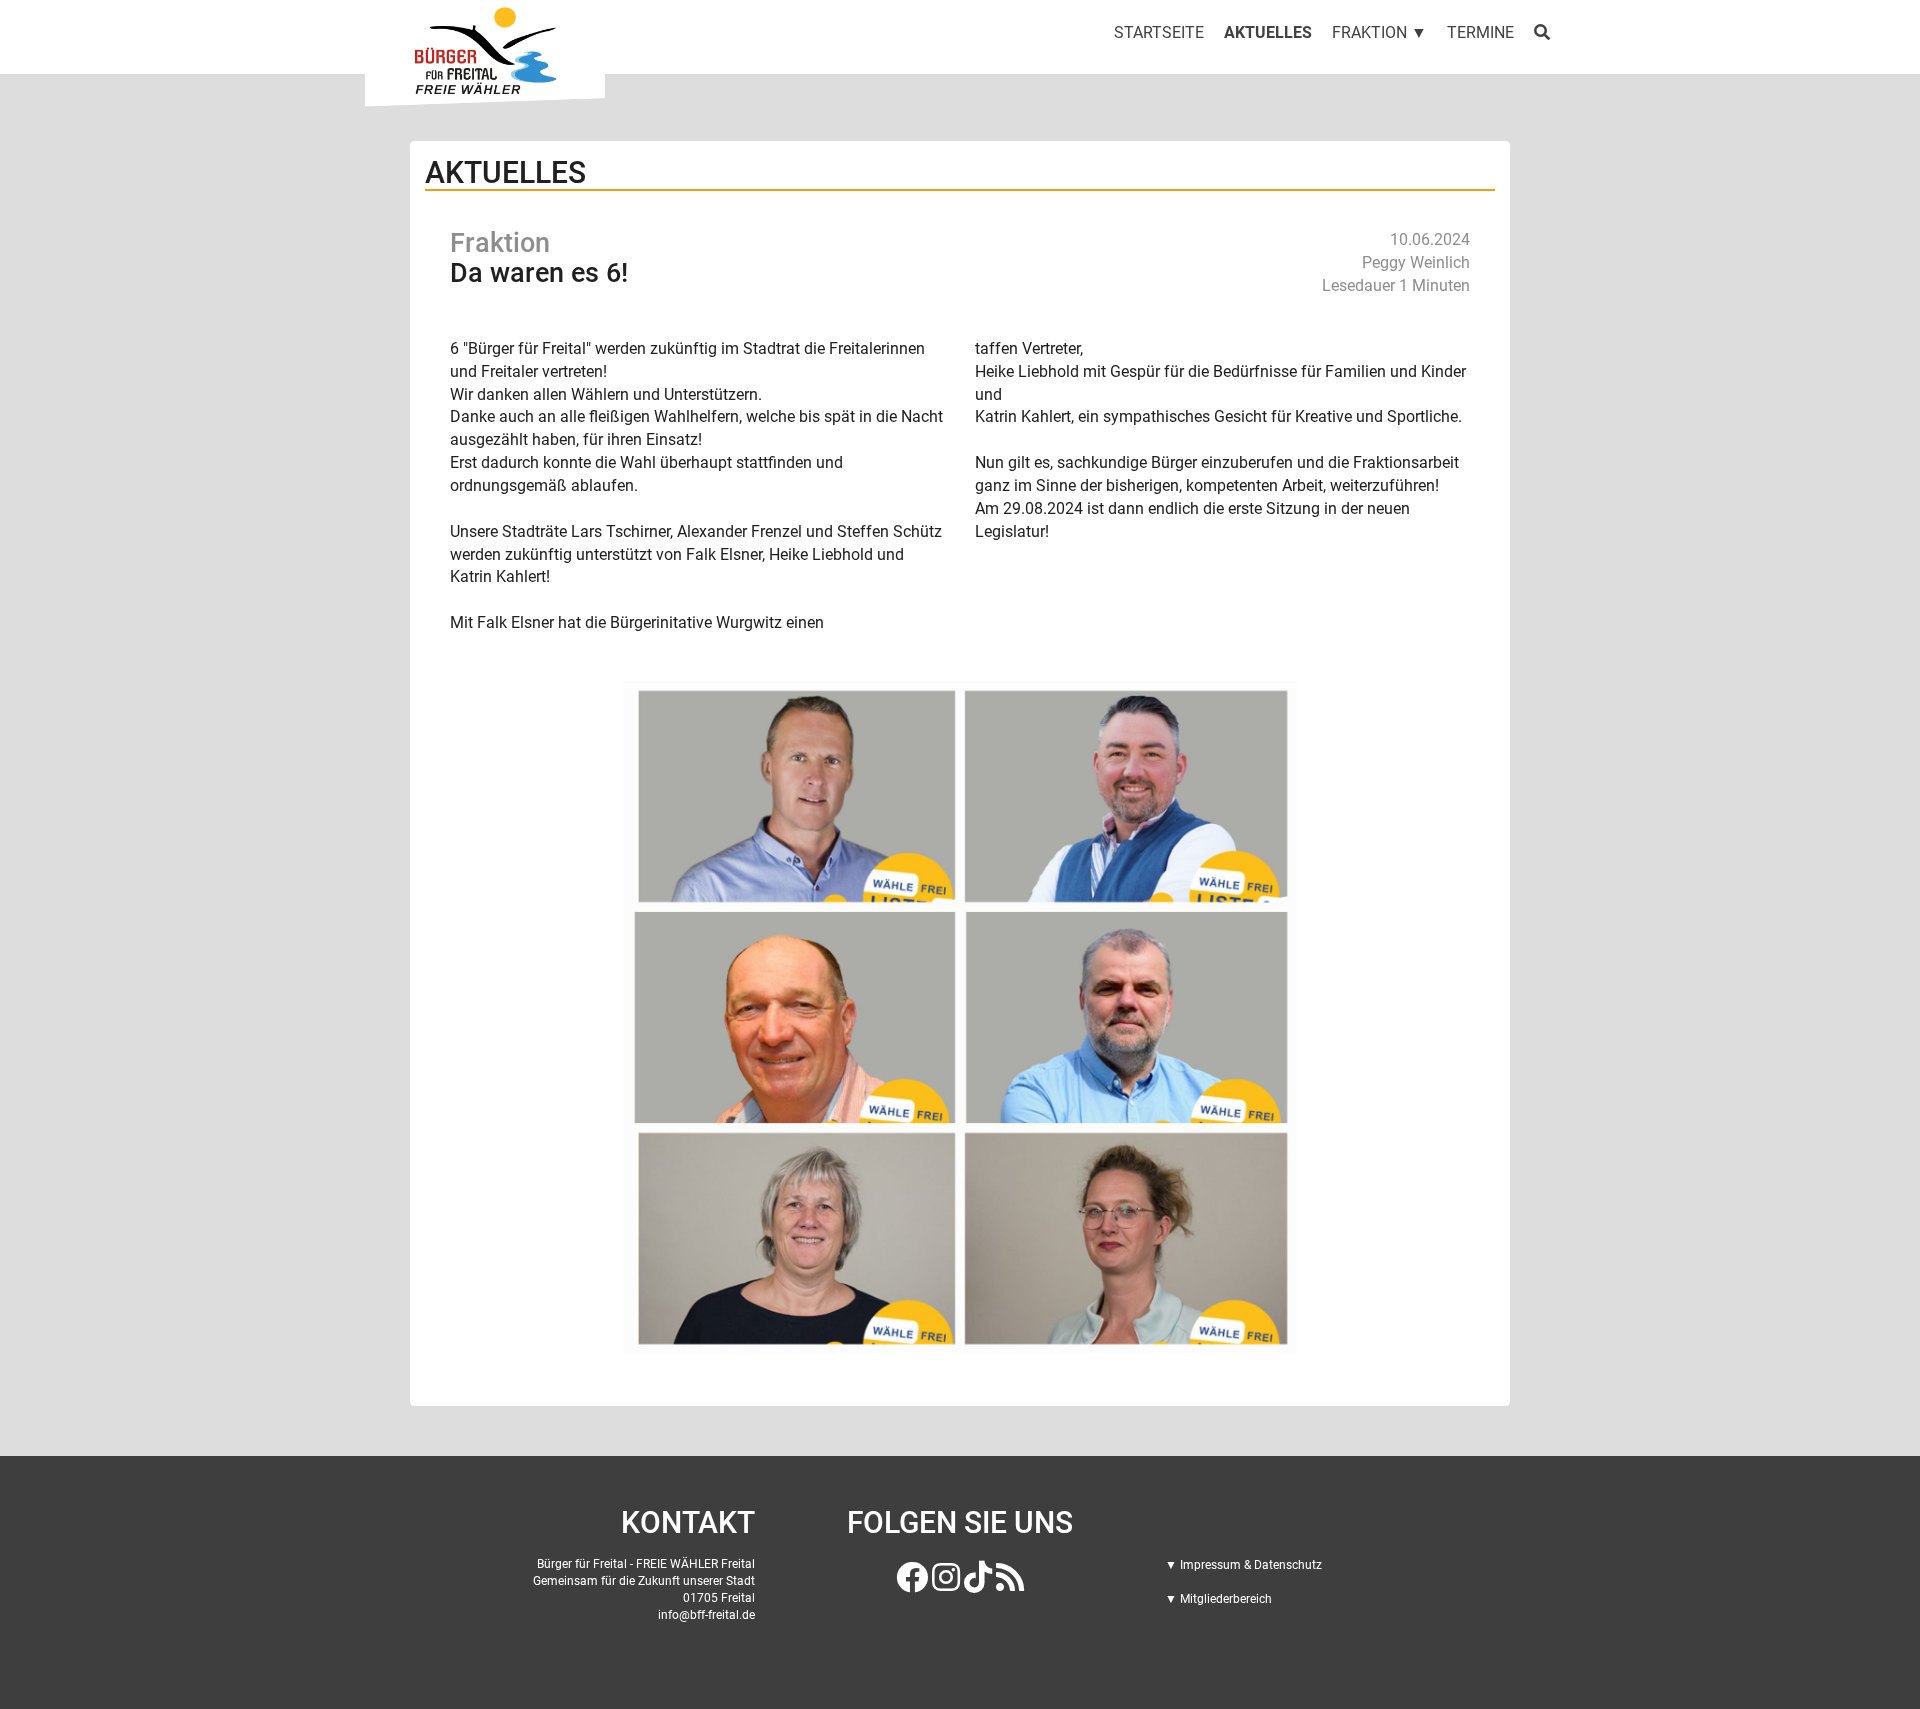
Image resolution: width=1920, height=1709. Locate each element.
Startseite (1159, 32)
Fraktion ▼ (1379, 32)
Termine (1480, 32)
